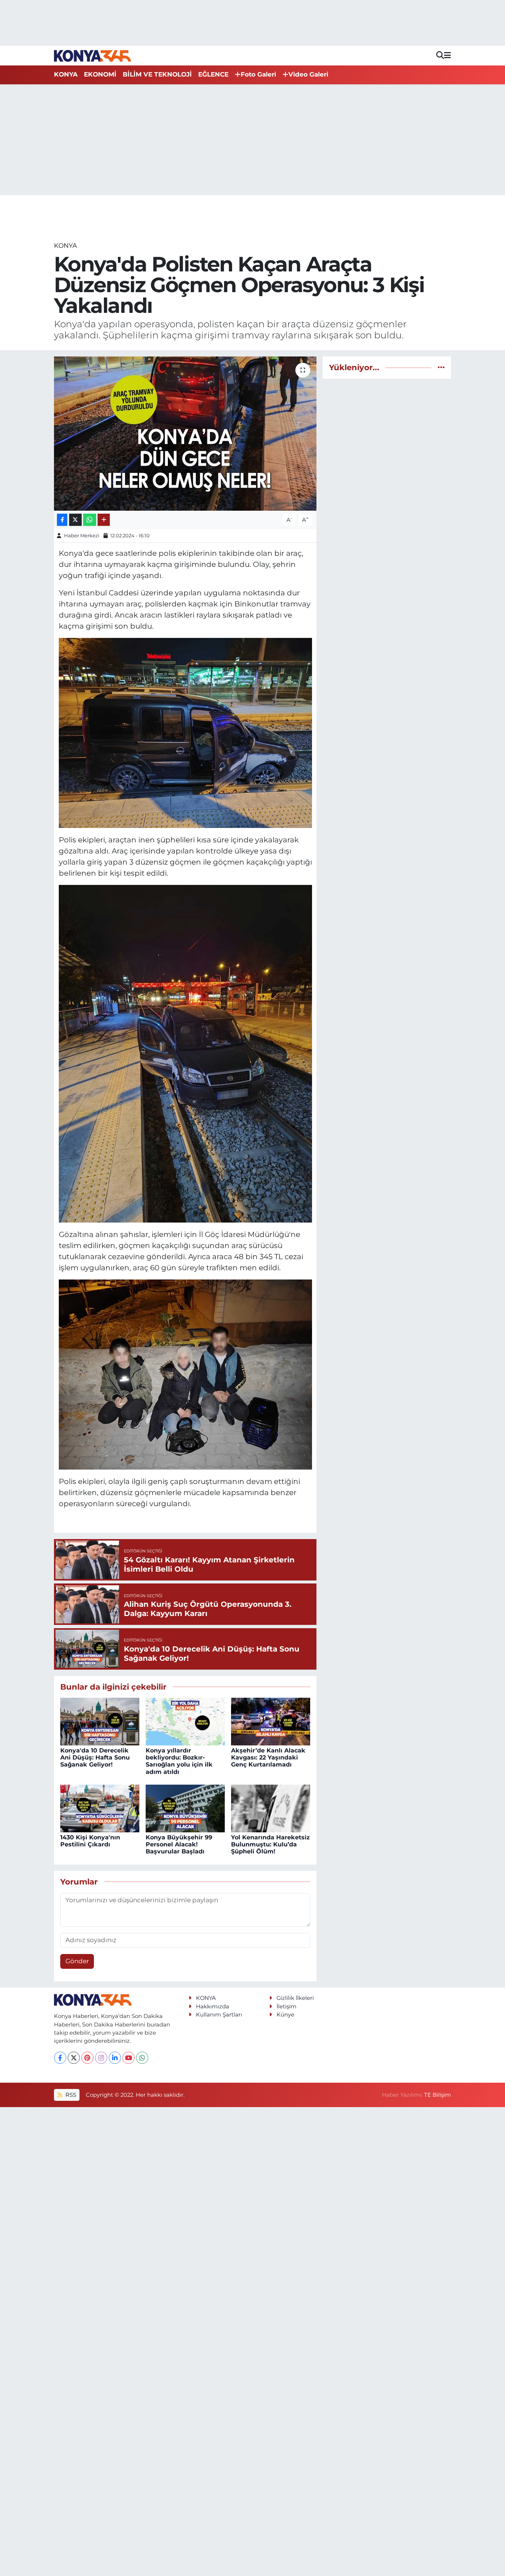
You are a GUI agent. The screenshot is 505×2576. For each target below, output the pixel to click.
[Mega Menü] (448, 55)
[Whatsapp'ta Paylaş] (90, 520)
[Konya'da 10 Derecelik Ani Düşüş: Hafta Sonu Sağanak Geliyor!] (100, 1721)
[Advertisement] (253, 140)
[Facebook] (60, 2058)
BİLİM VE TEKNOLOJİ (157, 74)
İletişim (287, 2007)
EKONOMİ (100, 74)
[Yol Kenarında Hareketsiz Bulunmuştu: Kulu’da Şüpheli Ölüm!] (271, 1808)
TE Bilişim (438, 2095)
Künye (285, 2015)
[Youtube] (128, 2058)
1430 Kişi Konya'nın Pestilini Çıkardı (90, 1841)
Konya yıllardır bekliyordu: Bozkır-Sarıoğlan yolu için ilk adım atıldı (179, 1761)
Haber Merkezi (82, 535)
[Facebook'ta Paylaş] (62, 520)
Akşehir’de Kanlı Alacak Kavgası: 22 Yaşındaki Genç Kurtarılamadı (268, 1757)
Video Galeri (308, 74)
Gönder (77, 1961)
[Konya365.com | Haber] (93, 55)
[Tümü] (441, 367)
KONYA (66, 74)
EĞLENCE (213, 74)
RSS (70, 2095)
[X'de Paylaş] (75, 520)
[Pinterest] (87, 2058)
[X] (74, 2058)
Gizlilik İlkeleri (295, 1998)
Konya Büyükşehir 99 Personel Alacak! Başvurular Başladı (179, 1844)
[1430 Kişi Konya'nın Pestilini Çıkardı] (100, 1808)
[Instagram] (101, 2058)
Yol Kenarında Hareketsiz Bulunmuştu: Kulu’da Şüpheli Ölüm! (270, 1844)
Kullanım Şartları (219, 2015)
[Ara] (440, 56)
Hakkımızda (213, 2007)
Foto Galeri (258, 74)
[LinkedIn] (115, 2058)
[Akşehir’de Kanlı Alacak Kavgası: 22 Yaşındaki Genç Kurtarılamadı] (271, 1721)
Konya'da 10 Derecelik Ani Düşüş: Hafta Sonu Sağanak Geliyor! (95, 1757)
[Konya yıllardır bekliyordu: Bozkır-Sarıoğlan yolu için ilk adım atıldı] (185, 1721)
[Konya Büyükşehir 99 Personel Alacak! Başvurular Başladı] (185, 1808)
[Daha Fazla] (104, 520)
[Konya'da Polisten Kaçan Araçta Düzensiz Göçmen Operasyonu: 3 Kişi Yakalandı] (185, 433)
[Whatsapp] (142, 2058)
